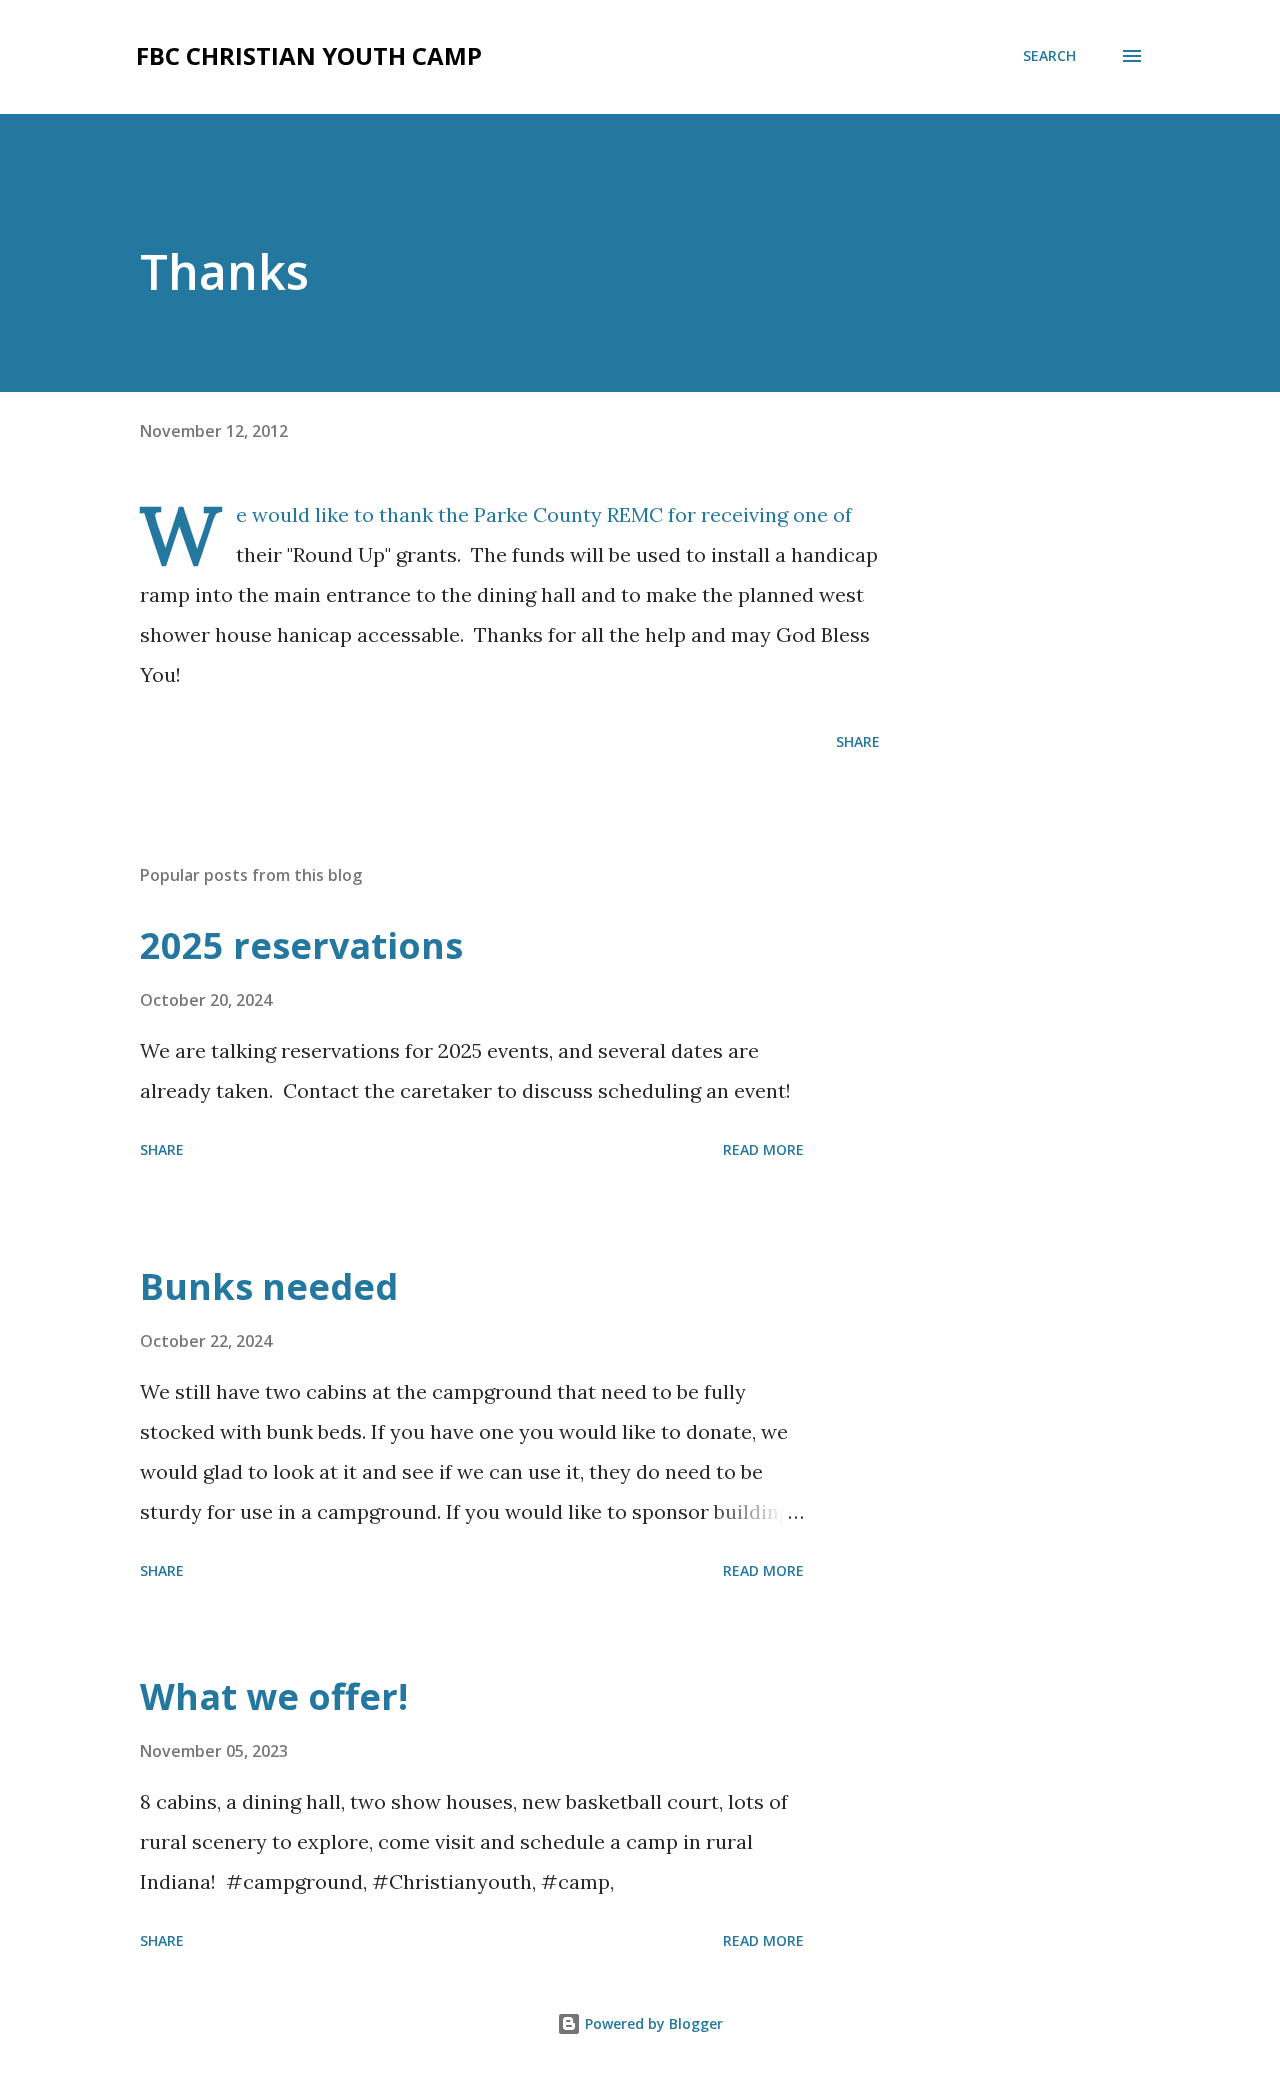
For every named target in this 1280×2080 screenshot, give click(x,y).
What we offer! (274, 1696)
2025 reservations (301, 945)
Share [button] (858, 741)
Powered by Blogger (652, 2023)
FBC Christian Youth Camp (309, 55)
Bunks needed (269, 1286)
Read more (763, 1149)
